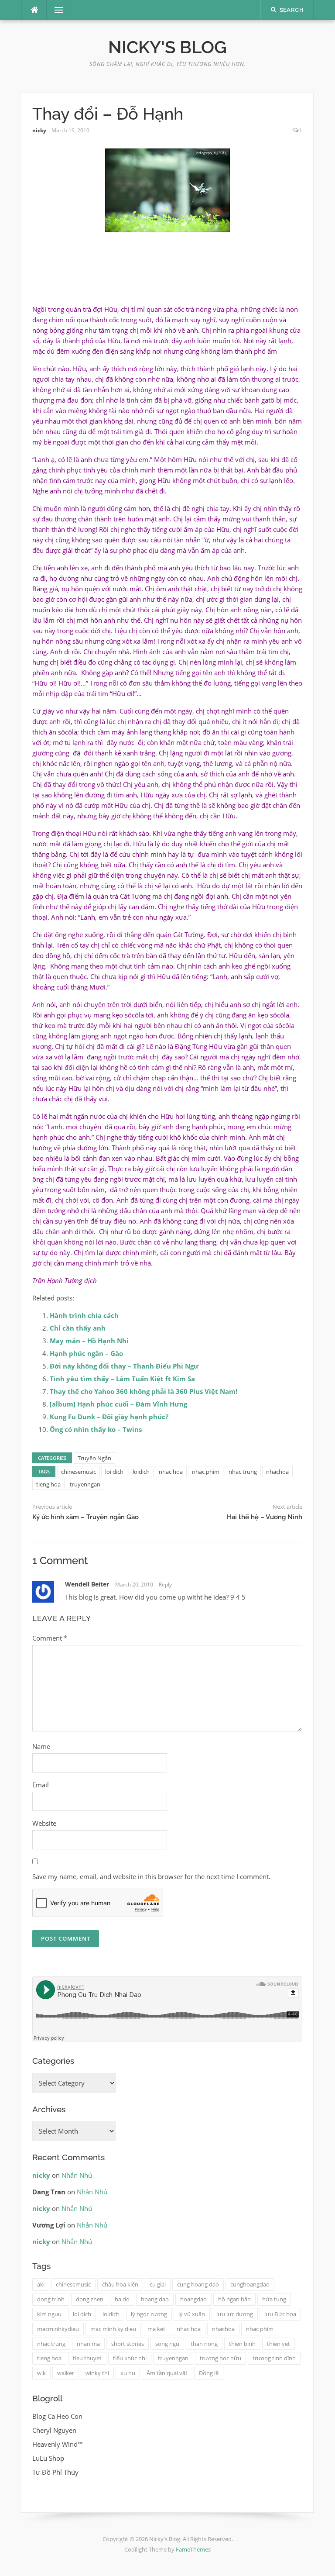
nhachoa (277, 1472)
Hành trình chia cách (84, 1315)
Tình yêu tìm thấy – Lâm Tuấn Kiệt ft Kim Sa (122, 1379)
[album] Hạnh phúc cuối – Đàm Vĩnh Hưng (118, 1404)
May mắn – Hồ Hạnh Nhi (89, 1341)
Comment (50, 1638)
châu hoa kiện (120, 2284)
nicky (39, 130)
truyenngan (85, 1484)
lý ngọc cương (149, 2314)
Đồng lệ (209, 2373)
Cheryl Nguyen (54, 2430)
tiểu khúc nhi (130, 2358)
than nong (204, 2344)
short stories (128, 2344)
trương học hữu (220, 2358)
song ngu (167, 2344)
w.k (41, 2373)
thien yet (279, 2344)
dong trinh (51, 2299)
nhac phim (206, 1472)
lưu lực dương (235, 2314)
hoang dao (155, 2299)
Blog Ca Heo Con (57, 2416)
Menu (55, 10)
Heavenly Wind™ (58, 2444)
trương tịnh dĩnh (274, 2358)
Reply (165, 1585)
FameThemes (193, 2549)
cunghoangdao (250, 2284)
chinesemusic (79, 1472)
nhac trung (243, 1472)
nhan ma (88, 2344)
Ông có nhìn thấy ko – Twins (96, 1429)
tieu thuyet (87, 2358)
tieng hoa (48, 1484)
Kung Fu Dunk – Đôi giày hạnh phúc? (109, 1417)
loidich (141, 1472)
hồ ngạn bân (234, 2299)
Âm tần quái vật (167, 2373)
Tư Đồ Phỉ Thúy (55, 2472)
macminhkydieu (58, 2329)
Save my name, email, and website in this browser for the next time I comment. (151, 1876)
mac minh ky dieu (113, 2329)
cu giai (158, 2284)
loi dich (114, 1472)
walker (66, 2373)
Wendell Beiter (87, 1584)
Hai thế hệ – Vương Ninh (265, 1517)
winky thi (97, 2373)
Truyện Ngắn (94, 1458)
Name (41, 1746)
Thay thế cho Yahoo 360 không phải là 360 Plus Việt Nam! (144, 1391)
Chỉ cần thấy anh (78, 1328)
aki (41, 2284)
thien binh (242, 2344)
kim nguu (49, 2314)
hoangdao (193, 2299)
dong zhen (90, 2299)
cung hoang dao (198, 2284)
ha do (122, 2299)
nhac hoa (171, 1472)
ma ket (156, 2329)
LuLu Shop (48, 2458)
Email (41, 1785)
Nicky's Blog (167, 47)
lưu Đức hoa (280, 2314)
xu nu (128, 2373)
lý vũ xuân (192, 2314)
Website (44, 1823)
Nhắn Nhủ (77, 2175)
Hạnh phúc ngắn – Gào (86, 1353)
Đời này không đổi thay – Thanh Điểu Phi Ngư (124, 1366)
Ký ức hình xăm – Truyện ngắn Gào (85, 1517)
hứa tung (274, 2299)
